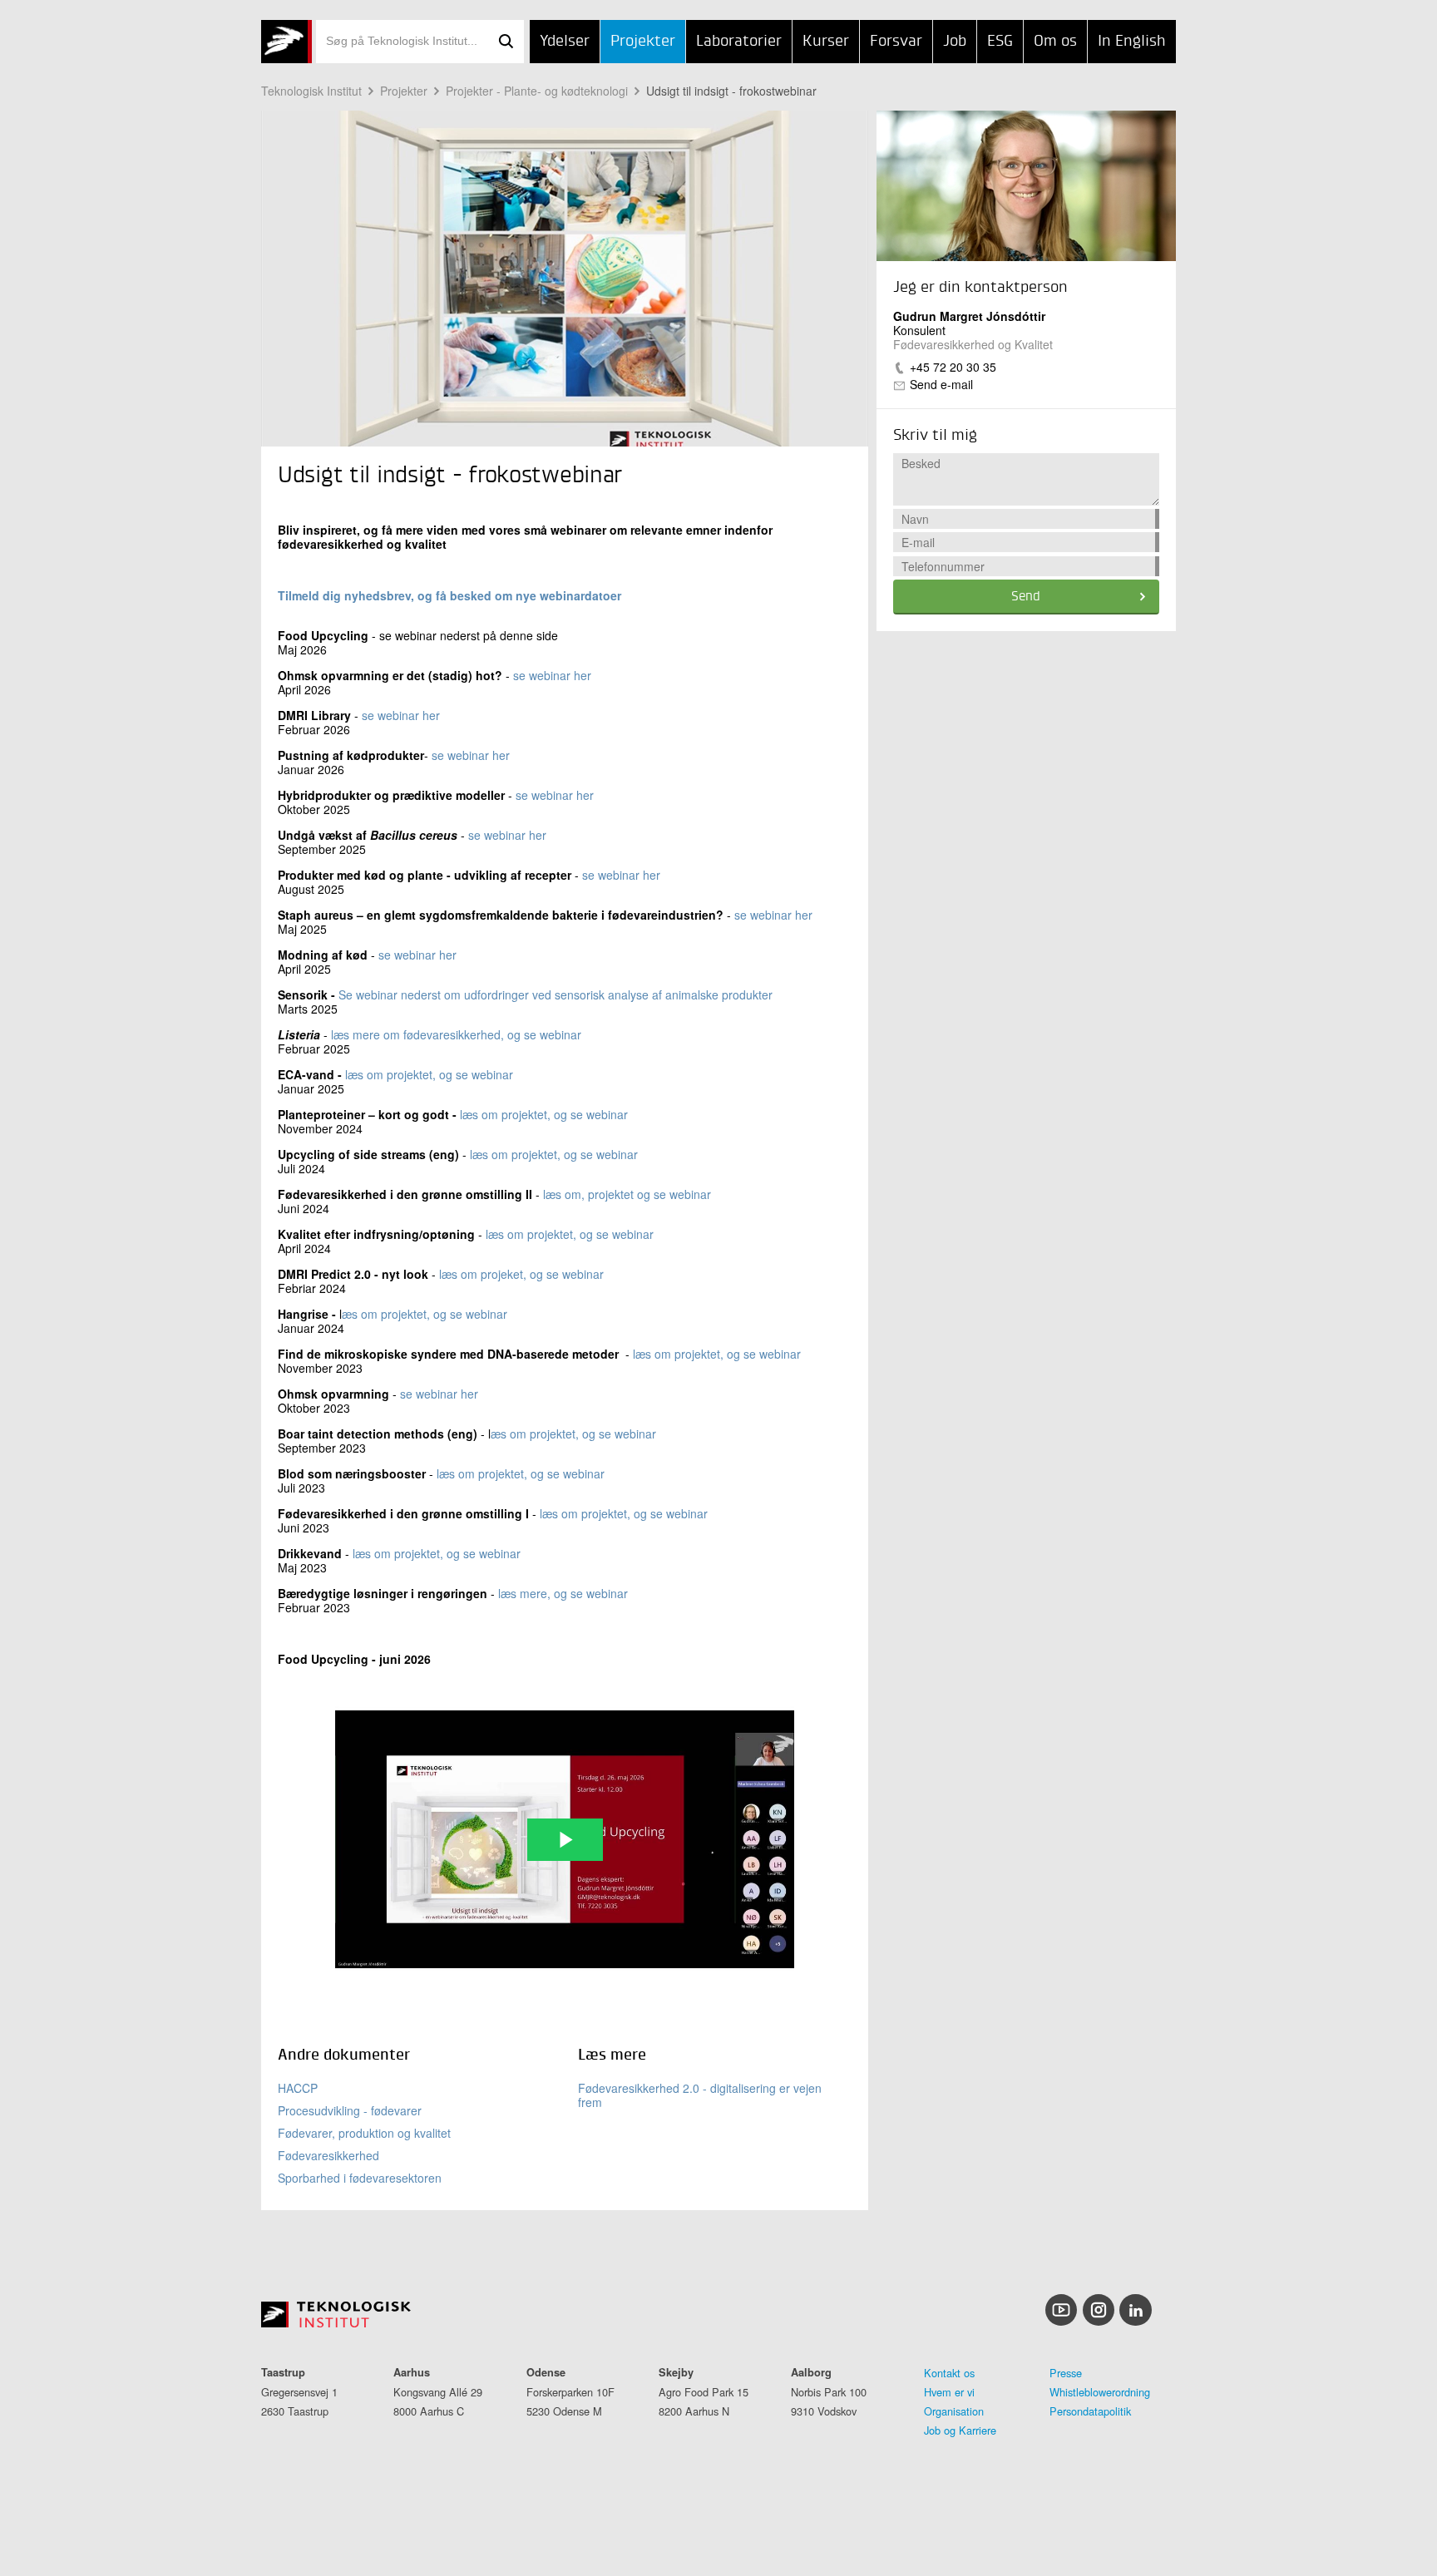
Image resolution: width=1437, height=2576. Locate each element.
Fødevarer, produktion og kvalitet (364, 2133)
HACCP (298, 2088)
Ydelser (565, 42)
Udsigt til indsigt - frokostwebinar (731, 91)
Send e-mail (941, 384)
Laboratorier (739, 42)
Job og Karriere (960, 2430)
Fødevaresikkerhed (328, 2155)
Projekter (643, 42)
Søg (506, 42)
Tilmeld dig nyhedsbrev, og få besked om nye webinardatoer (449, 595)
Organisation (954, 2411)
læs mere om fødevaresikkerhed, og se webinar (456, 1034)
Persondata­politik (1090, 2411)
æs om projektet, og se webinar (425, 1314)
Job (955, 42)
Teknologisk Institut (311, 91)
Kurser (826, 42)
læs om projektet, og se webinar (429, 1074)
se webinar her (552, 675)
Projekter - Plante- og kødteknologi (537, 91)
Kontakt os (949, 2373)
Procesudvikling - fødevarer (350, 2110)
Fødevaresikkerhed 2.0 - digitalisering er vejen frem (700, 2095)
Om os (1055, 42)
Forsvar (896, 42)
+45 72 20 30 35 (953, 367)
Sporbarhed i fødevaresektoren (360, 2178)
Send (1026, 597)
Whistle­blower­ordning (1100, 2392)
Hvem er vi (949, 2392)
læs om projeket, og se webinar (521, 1274)
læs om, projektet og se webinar (627, 1194)
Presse (1066, 2373)
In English (1132, 42)
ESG (1000, 42)
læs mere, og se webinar (563, 1593)
